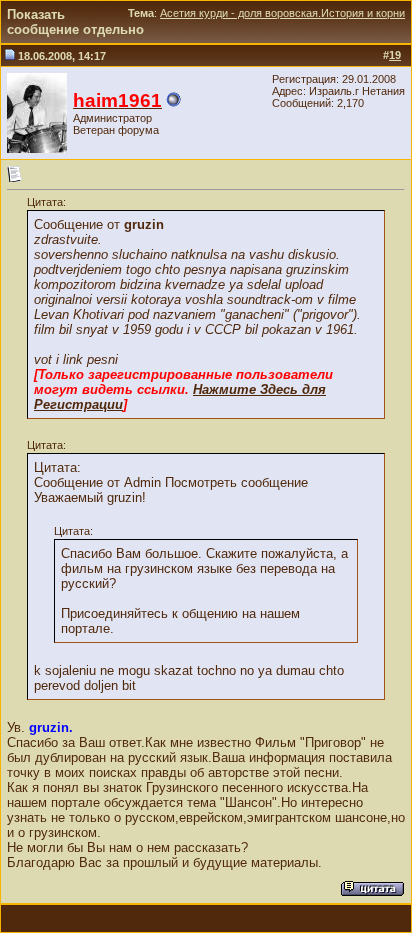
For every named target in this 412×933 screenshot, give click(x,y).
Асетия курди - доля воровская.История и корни (282, 13)
